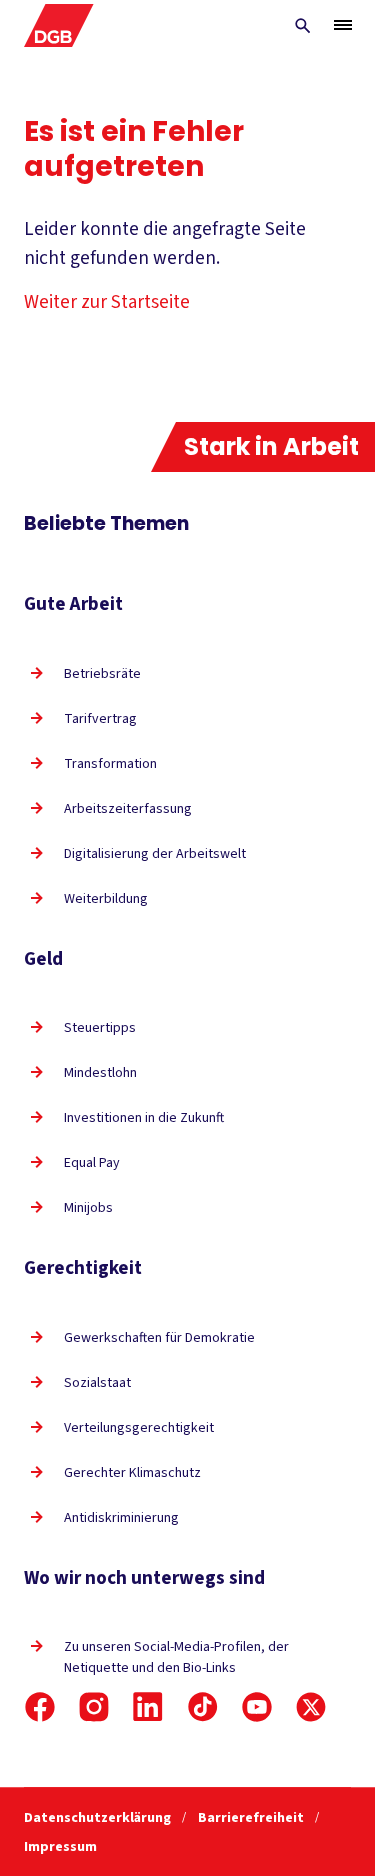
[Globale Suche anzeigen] (303, 26)
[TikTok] (203, 1707)
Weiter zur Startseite (107, 302)
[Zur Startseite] (59, 25)
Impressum (60, 1847)
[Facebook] (40, 1707)
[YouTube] (257, 1707)
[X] (311, 1707)
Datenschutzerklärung (99, 1818)
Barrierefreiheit (252, 1818)
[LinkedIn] (148, 1707)
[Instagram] (94, 1707)
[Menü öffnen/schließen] (343, 25)
